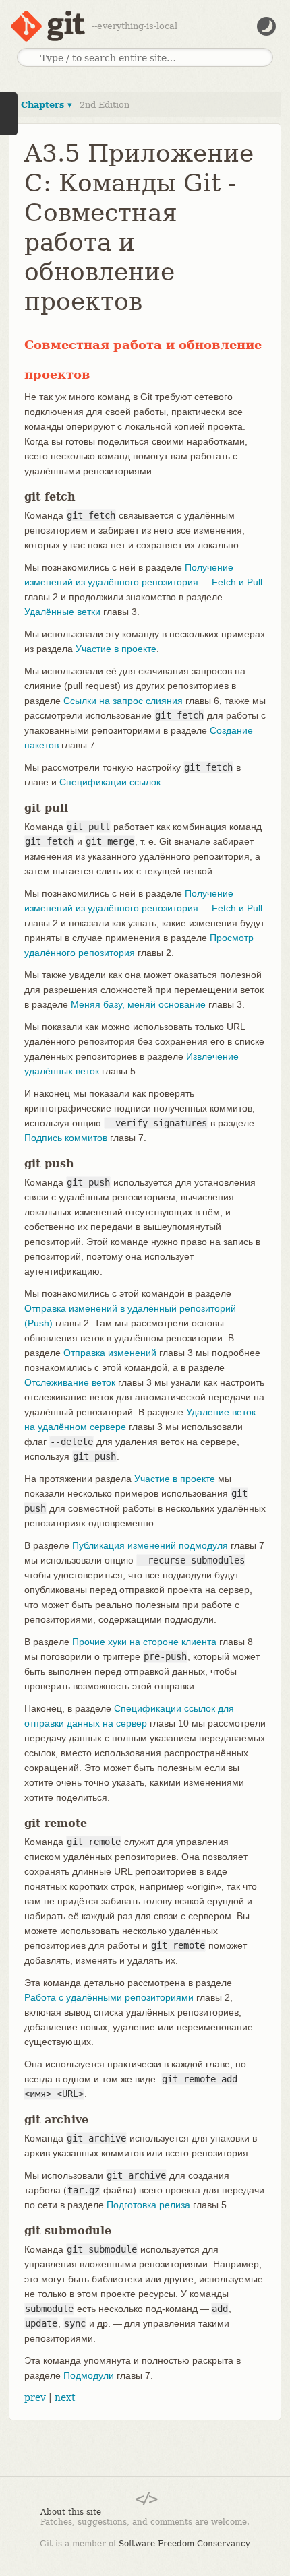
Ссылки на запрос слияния (123, 701)
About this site (71, 2512)
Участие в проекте (116, 649)
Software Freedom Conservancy (184, 2544)
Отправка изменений (110, 1353)
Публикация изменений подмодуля (150, 1545)
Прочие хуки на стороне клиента (144, 1642)
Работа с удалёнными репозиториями (109, 1997)
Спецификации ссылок (110, 782)
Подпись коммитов (66, 1138)
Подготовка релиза (148, 2205)
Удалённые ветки (62, 612)
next (65, 2397)
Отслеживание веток (70, 1382)
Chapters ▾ (47, 105)
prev (35, 2397)
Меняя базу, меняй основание (138, 1004)
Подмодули (89, 2375)
